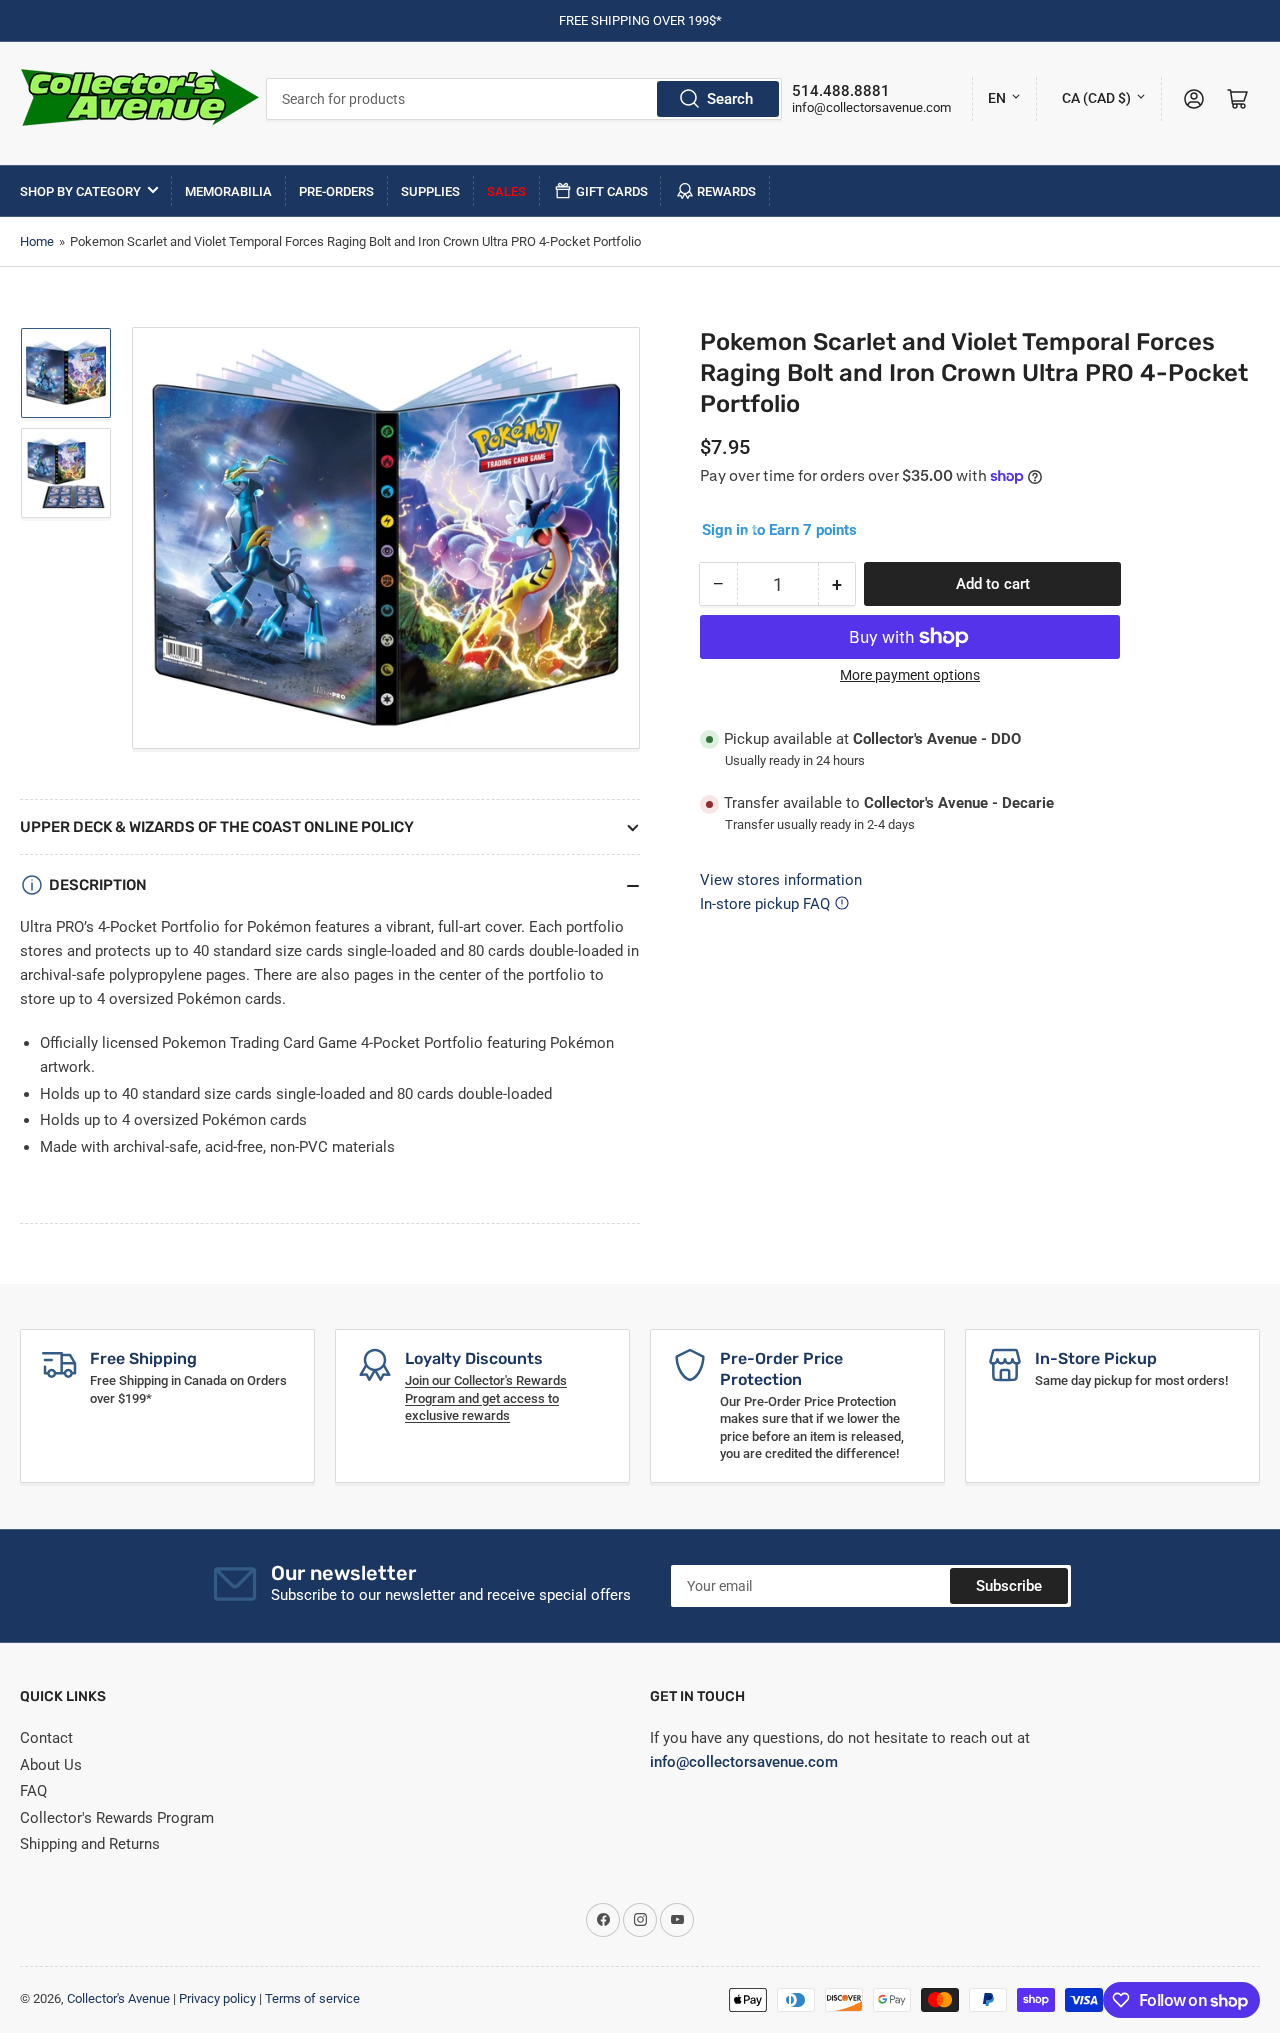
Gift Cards (612, 191)
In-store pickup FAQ (765, 904)
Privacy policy (217, 1998)
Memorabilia (228, 191)
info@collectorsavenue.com (871, 107)
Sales (506, 191)
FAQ (33, 1791)
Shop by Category (80, 191)
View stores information (781, 880)
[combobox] (524, 99)
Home (37, 241)
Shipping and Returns (90, 1844)
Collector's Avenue (118, 1998)
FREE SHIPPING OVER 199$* (640, 20)
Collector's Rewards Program (117, 1818)
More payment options (910, 675)
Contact (46, 1738)
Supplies (430, 191)
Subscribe (1009, 1586)
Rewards (726, 191)
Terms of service (312, 1998)
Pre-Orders (336, 191)
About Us (51, 1765)
